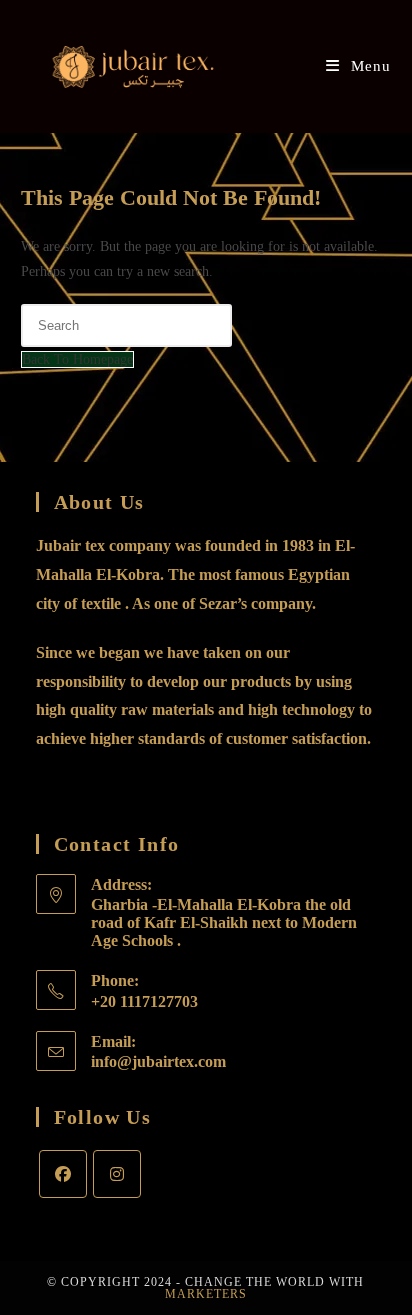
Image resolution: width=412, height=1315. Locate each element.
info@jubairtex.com (158, 1061)
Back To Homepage (77, 359)
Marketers (206, 1294)
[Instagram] (117, 1174)
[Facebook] (63, 1174)
